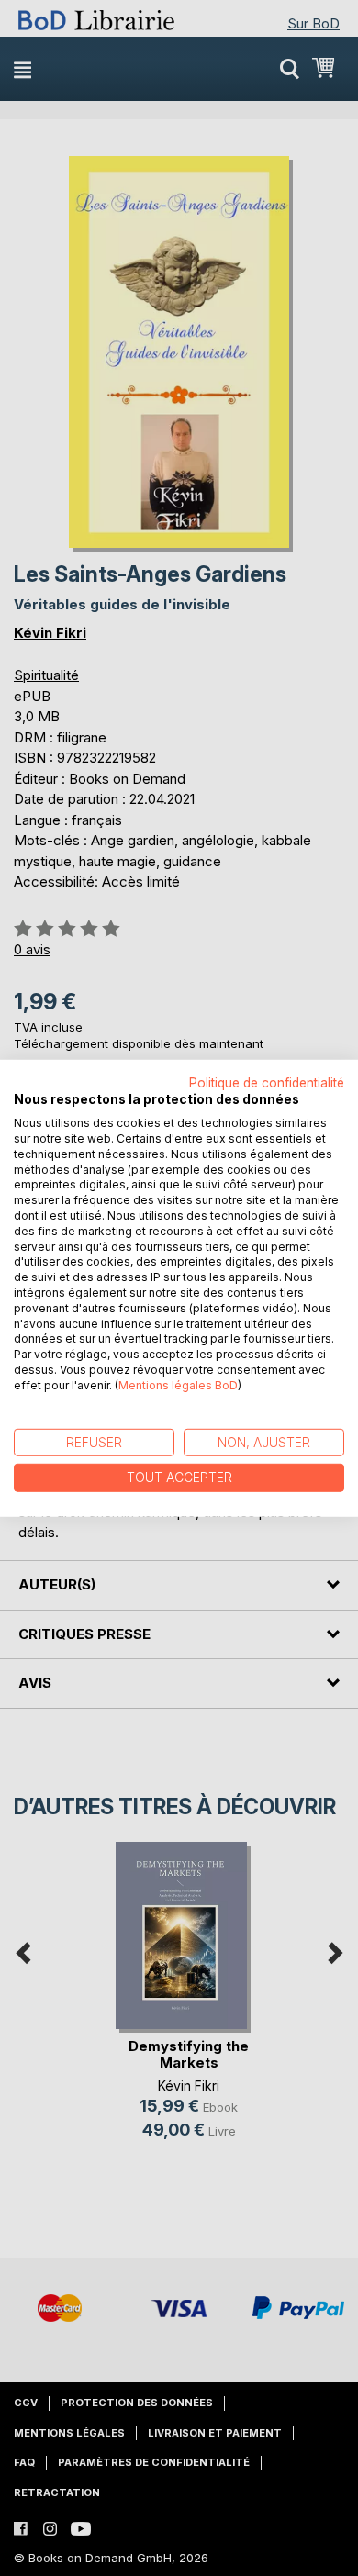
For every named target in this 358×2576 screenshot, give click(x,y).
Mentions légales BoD (178, 1385)
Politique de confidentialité (267, 1082)
